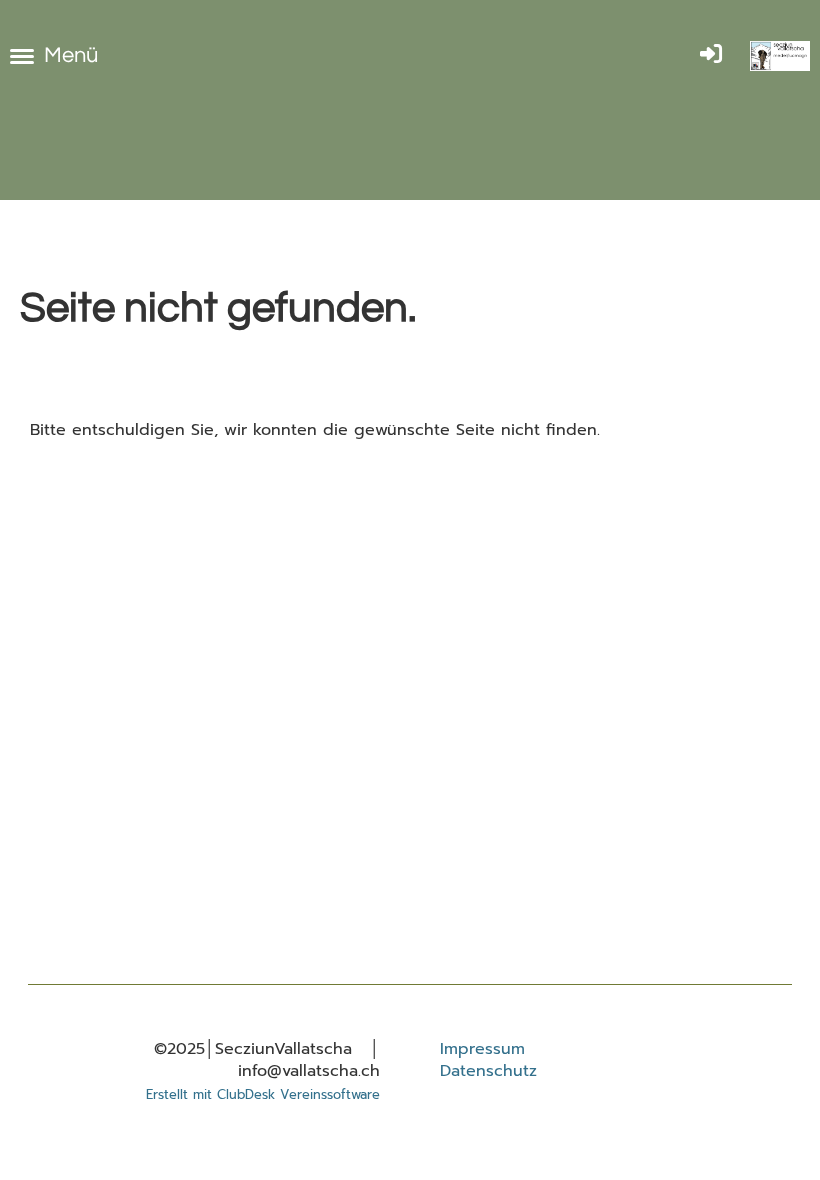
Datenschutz (488, 1071)
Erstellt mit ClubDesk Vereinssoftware (263, 1094)
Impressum (482, 1049)
